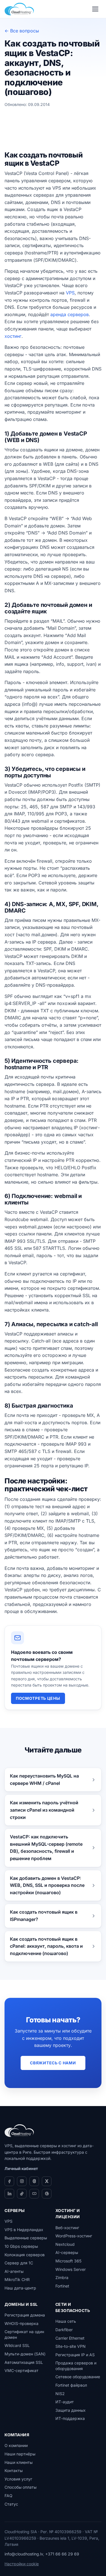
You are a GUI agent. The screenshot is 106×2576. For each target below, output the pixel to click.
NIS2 (60, 2394)
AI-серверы (67, 2252)
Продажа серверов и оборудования (76, 2366)
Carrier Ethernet (70, 2338)
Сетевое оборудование (78, 2377)
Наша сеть (66, 2321)
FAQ (8, 2496)
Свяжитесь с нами (53, 2063)
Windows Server (71, 2269)
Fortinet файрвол (71, 2385)
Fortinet (62, 2286)
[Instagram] (22, 2181)
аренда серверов (70, 314)
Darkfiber (64, 2330)
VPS (70, 293)
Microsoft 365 (68, 2261)
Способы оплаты (20, 2487)
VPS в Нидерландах (24, 2230)
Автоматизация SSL (24, 2362)
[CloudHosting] (19, 2131)
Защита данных (71, 2410)
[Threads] (34, 2181)
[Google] (47, 2194)
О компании (16, 2445)
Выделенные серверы (26, 2238)
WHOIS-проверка (21, 2323)
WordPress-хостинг (74, 2236)
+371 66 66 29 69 (62, 2554)
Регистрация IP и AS (75, 2355)
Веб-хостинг (67, 2228)
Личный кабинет (21, 2168)
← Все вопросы (22, 31)
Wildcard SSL (17, 2345)
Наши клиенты (19, 2462)
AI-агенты (14, 2271)
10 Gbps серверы (21, 2246)
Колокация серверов (25, 2255)
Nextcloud (65, 2244)
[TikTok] (22, 2194)
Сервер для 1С (19, 2263)
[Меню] (95, 9)
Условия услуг (18, 2479)
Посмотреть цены (38, 1698)
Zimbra (62, 2277)
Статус (11, 2504)
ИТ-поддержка (70, 2418)
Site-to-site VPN (71, 2346)
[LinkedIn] (9, 2194)
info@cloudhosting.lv (24, 2554)
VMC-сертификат (21, 2370)
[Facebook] (9, 2181)
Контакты (14, 2470)
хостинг (13, 336)
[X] (47, 2181)
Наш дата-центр (20, 2288)
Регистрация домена (25, 2315)
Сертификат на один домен (24, 2334)
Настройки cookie (22, 2564)
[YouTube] (34, 2194)
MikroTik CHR (17, 2279)
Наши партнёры (20, 2454)
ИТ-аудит (65, 2402)
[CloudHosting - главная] (19, 9)
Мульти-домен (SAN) (25, 2354)
